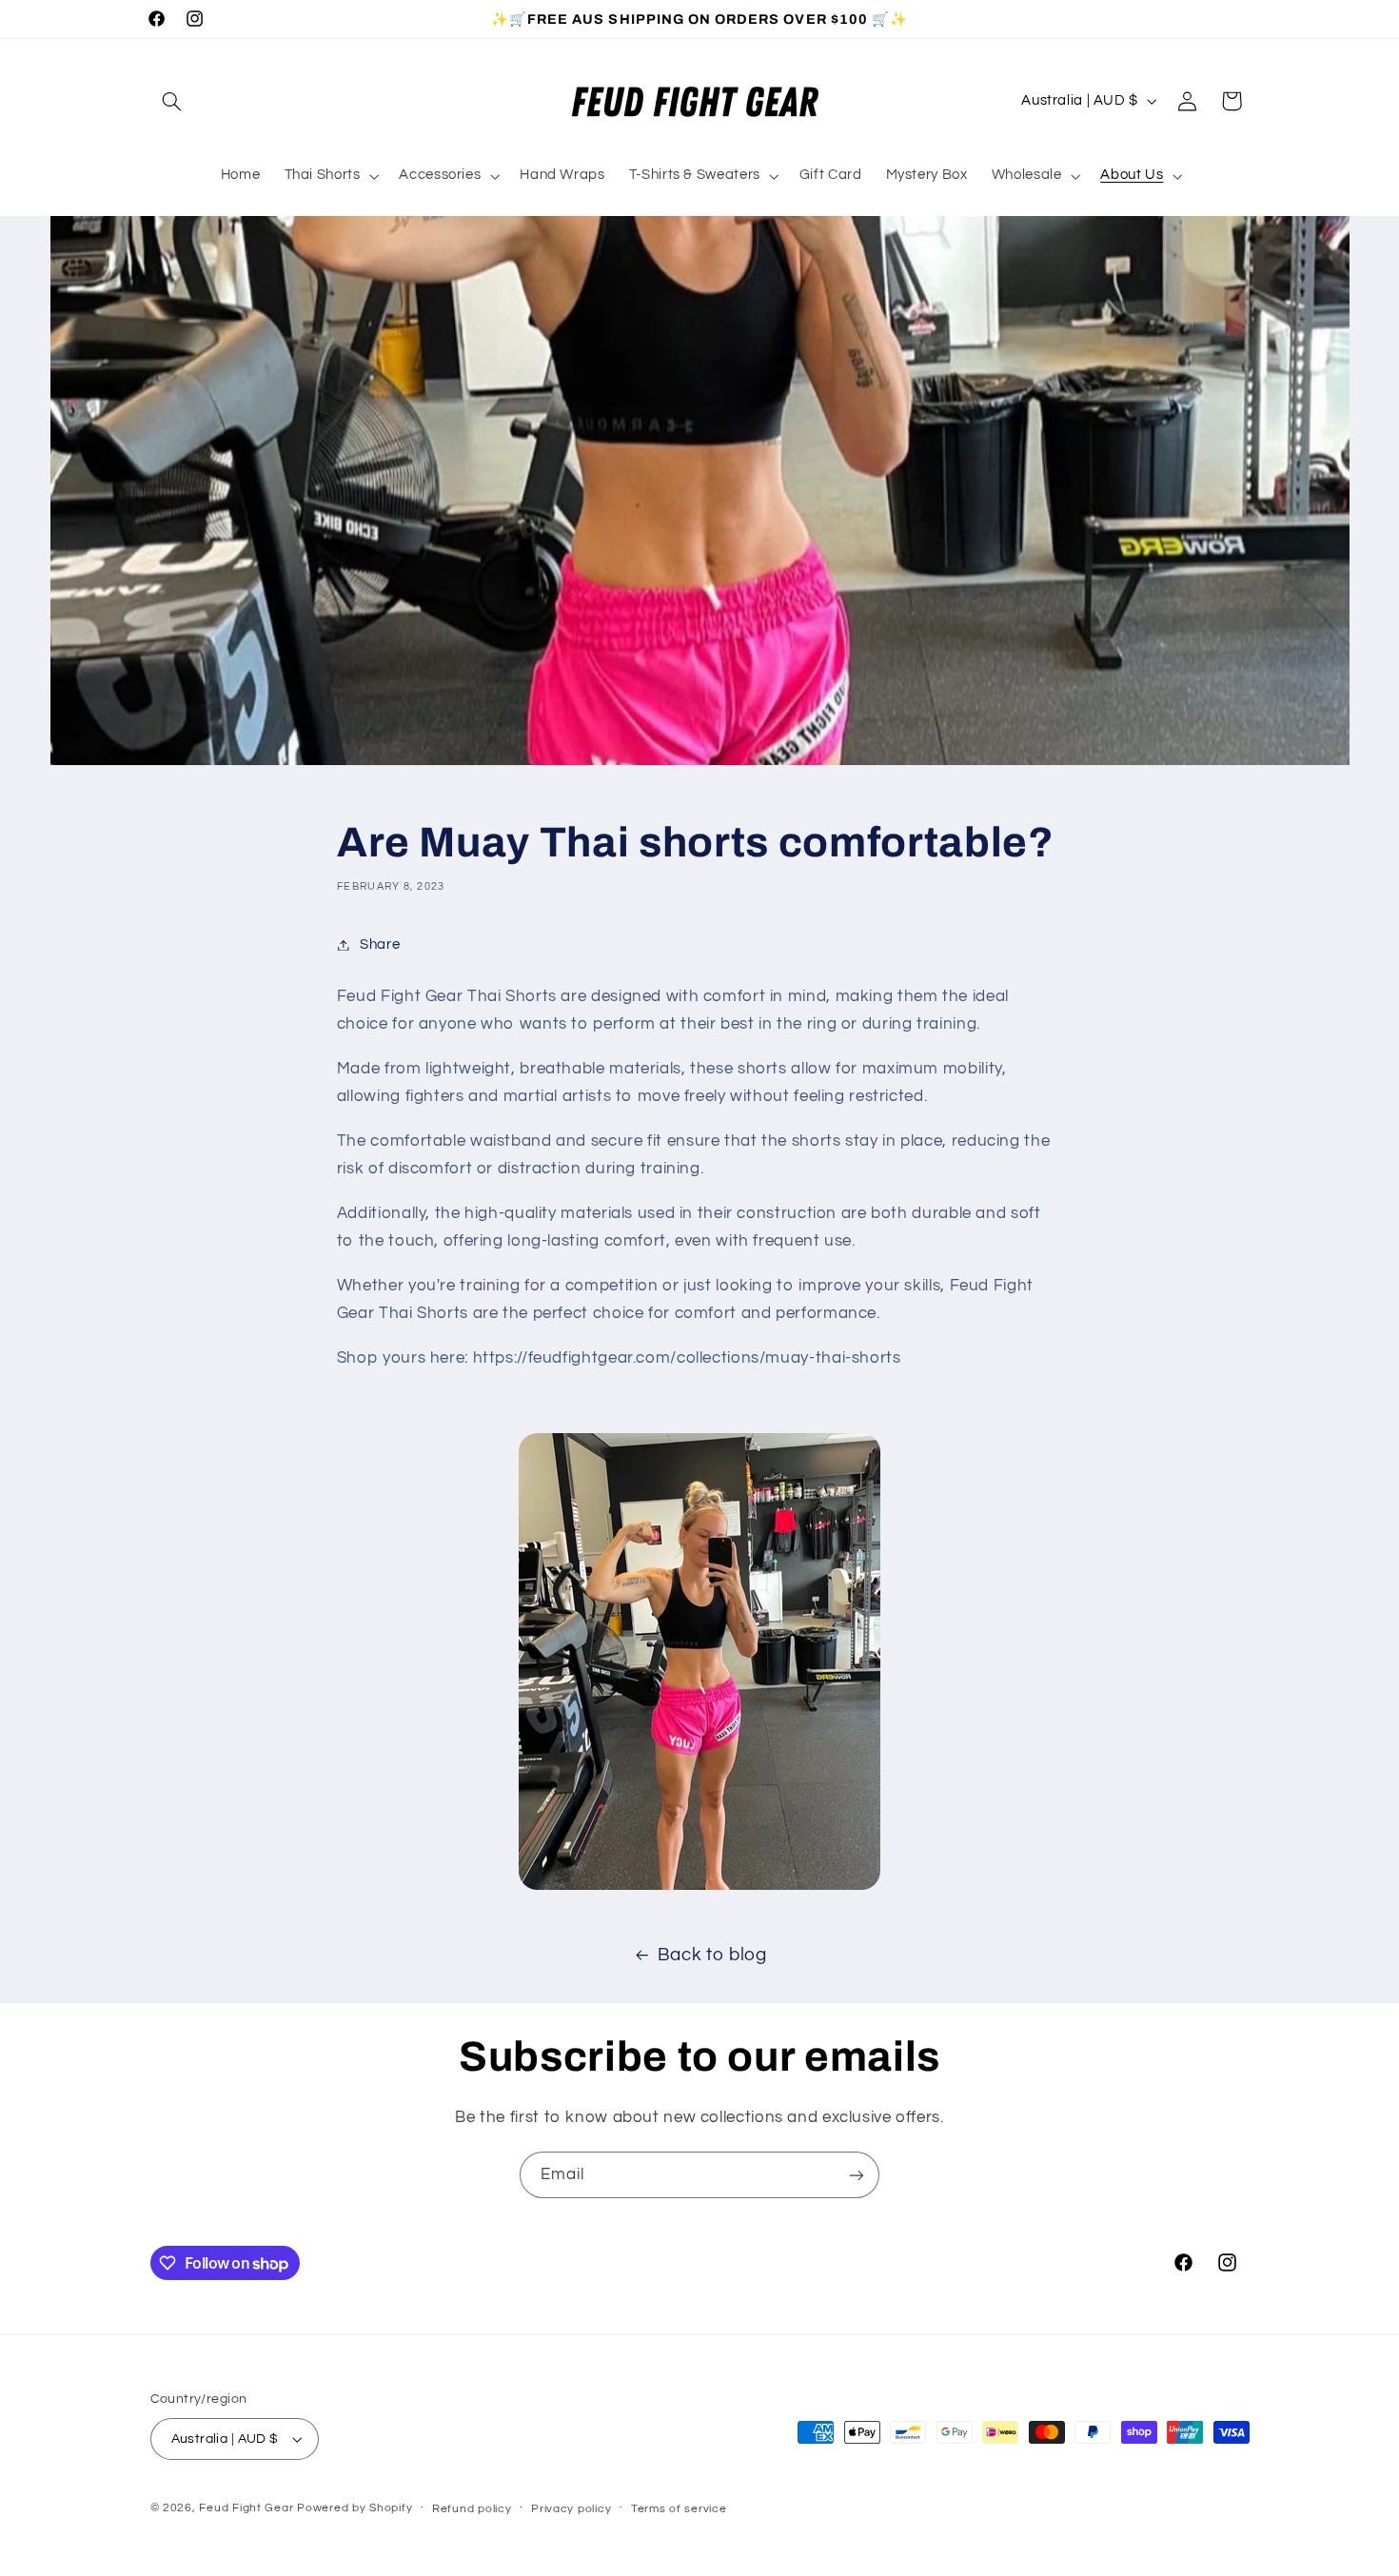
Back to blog (712, 1955)
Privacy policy (571, 2509)
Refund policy (472, 2509)
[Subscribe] (857, 2175)
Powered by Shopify (355, 2508)
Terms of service (679, 2509)
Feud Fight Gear (246, 2508)
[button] (172, 101)
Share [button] (380, 944)
